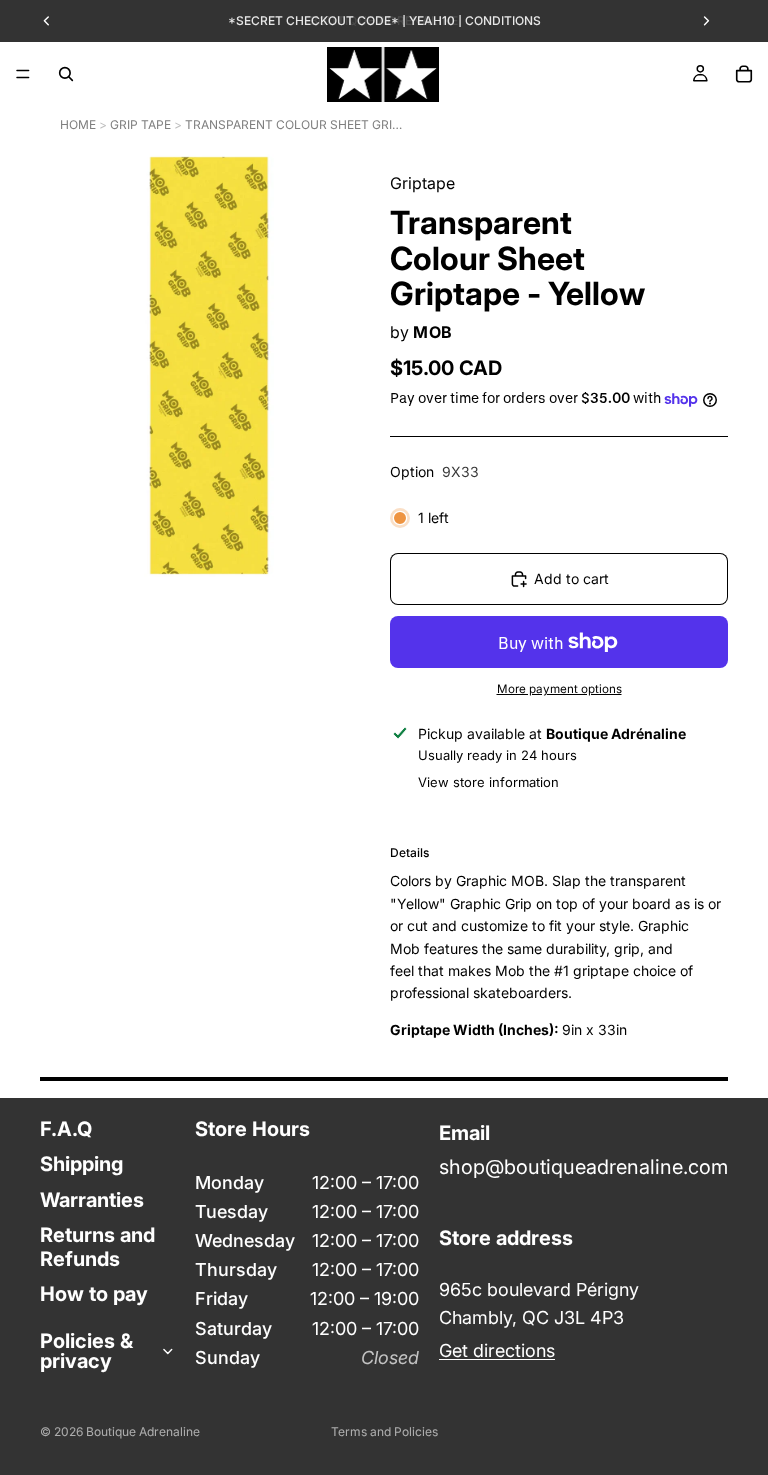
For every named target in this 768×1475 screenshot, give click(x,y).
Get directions (497, 1350)
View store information (488, 782)
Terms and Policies (384, 1431)
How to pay (94, 1293)
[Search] (66, 74)
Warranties (92, 1199)
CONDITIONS (503, 20)
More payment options (559, 689)
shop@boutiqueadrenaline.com (583, 1167)
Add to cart (571, 578)
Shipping (81, 1164)
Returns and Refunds (97, 1246)
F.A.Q (66, 1129)
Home (78, 124)
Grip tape (140, 124)
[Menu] (23, 74)
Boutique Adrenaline (143, 1431)
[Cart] (744, 74)
